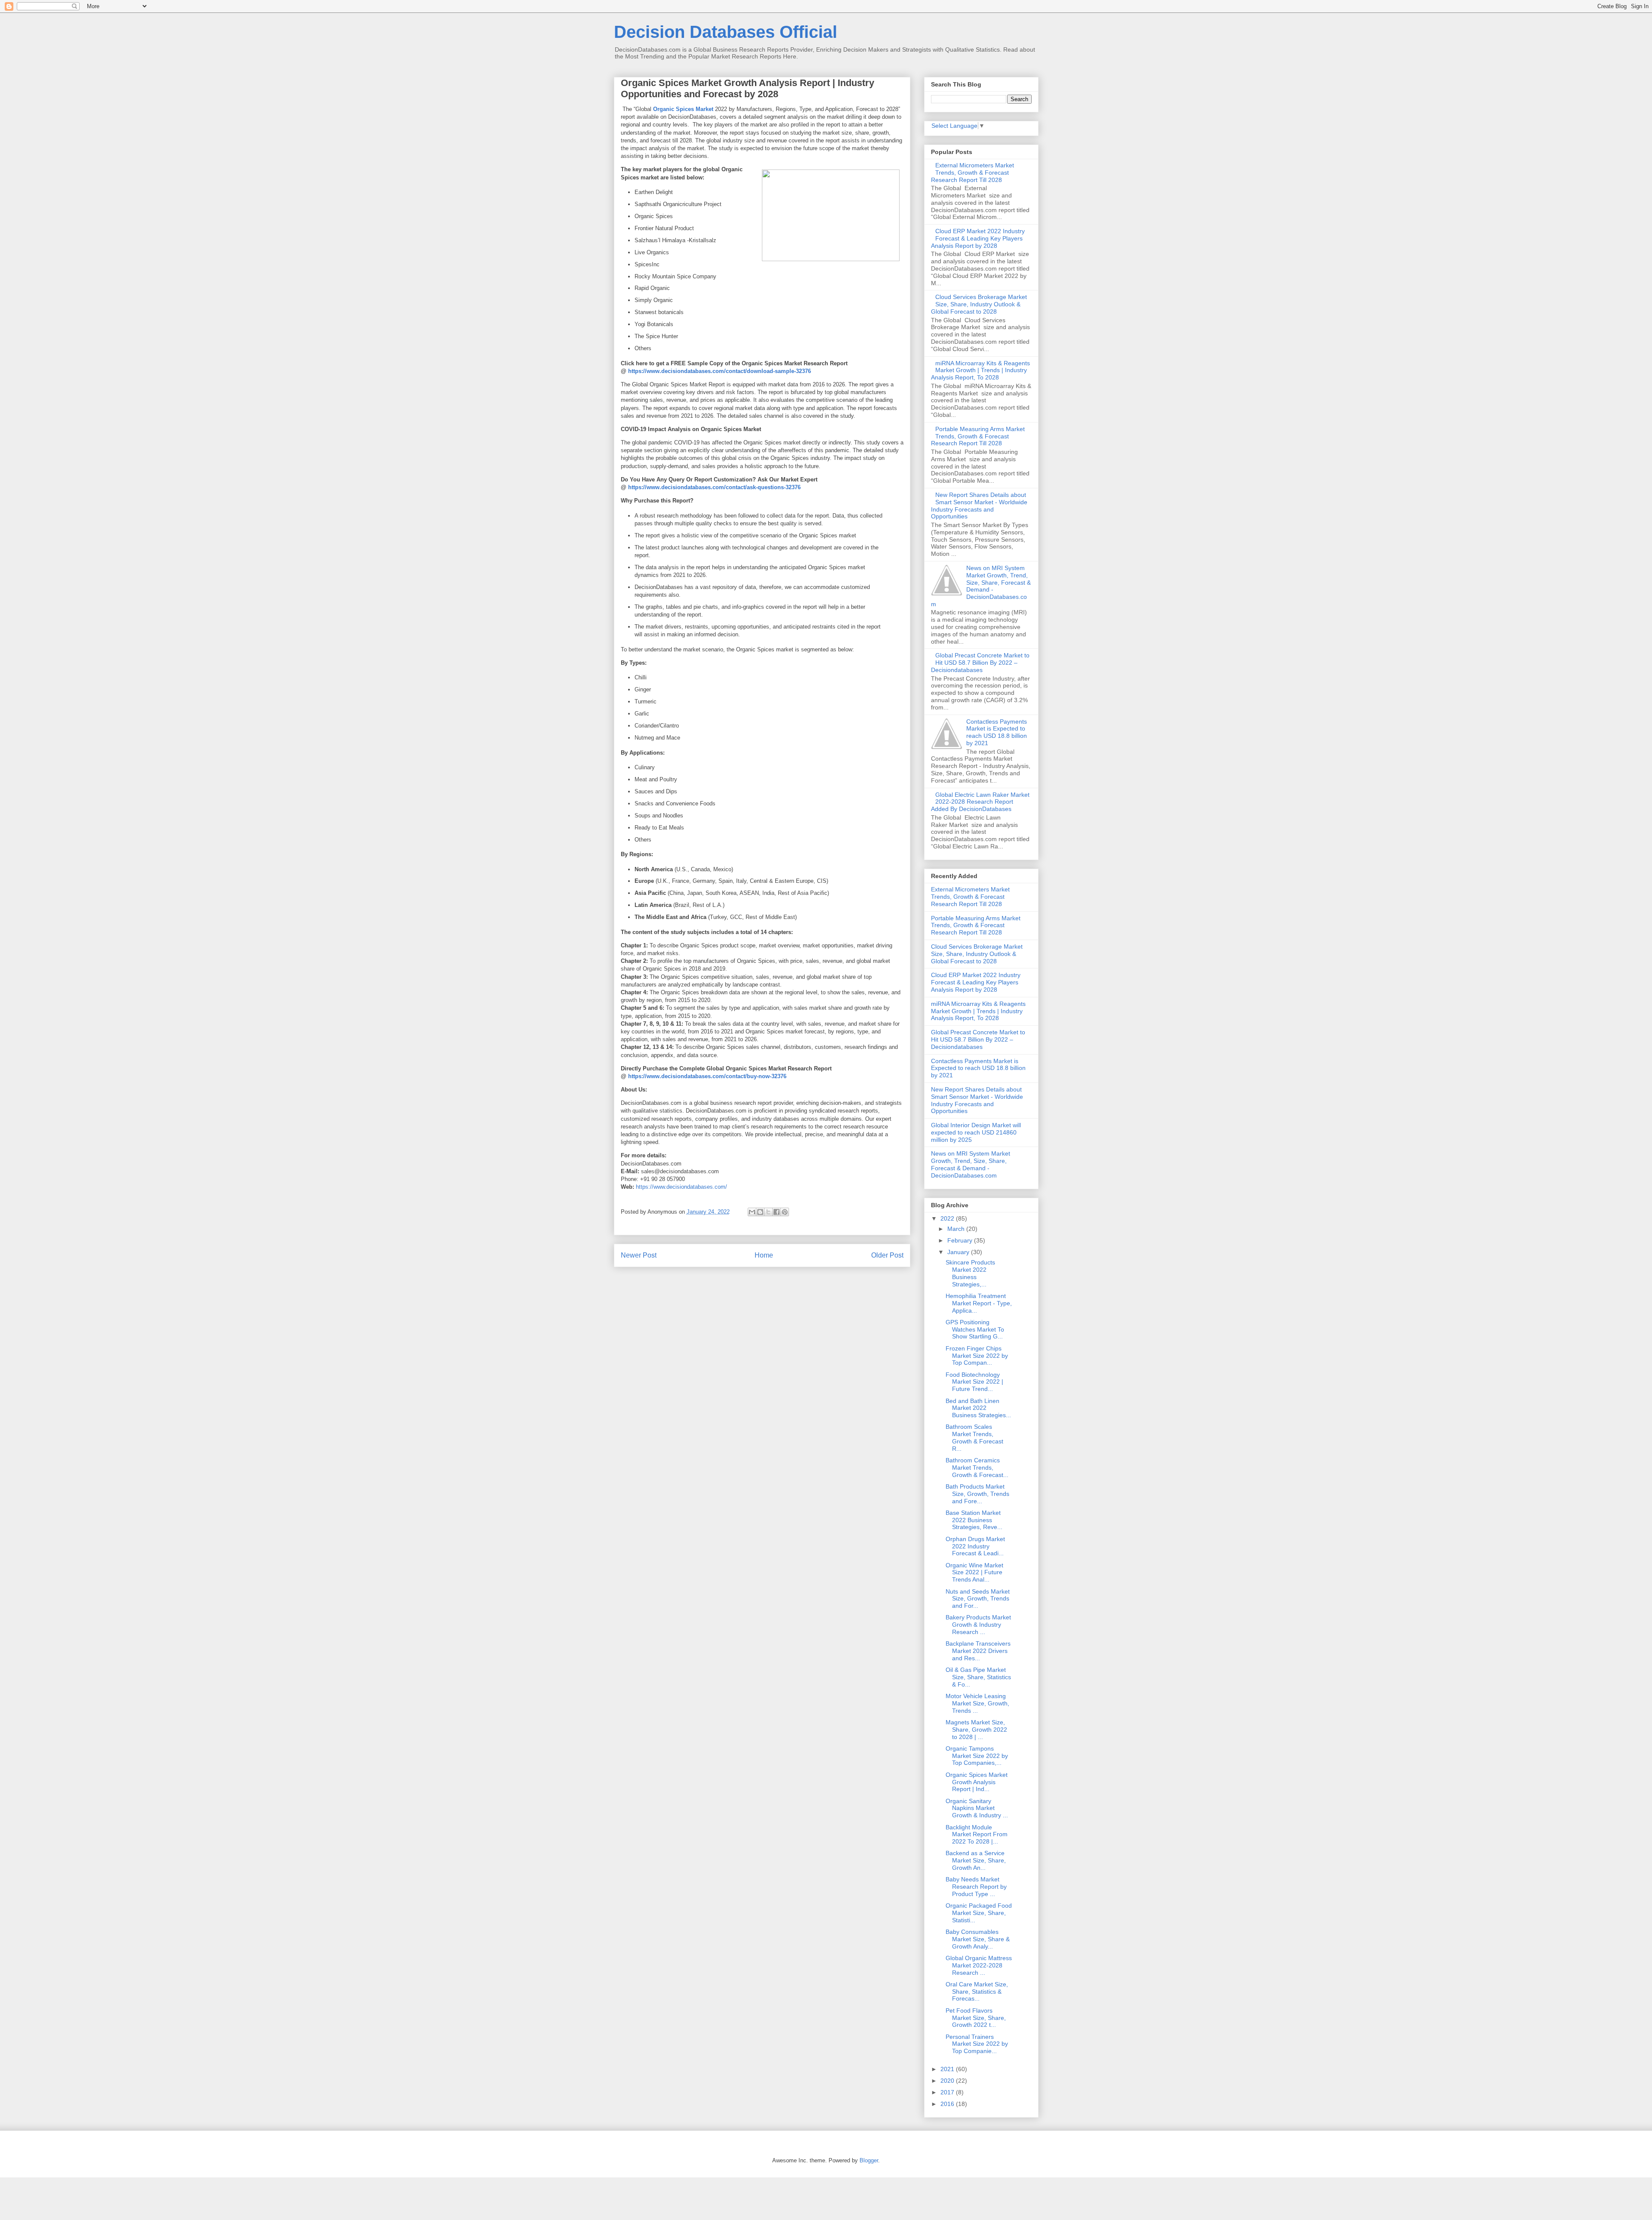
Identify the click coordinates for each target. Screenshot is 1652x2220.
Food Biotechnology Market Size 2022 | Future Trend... (974, 1382)
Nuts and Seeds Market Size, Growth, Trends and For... (978, 1599)
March (957, 1229)
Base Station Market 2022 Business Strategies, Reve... (974, 1520)
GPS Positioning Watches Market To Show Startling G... (975, 1329)
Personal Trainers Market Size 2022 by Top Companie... (977, 2044)
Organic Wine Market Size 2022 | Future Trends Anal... (974, 1572)
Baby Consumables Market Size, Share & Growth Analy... (978, 1939)
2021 (948, 2069)
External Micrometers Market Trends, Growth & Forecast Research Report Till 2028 (973, 173)
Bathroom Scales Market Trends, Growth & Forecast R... (974, 1437)
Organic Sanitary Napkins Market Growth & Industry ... (977, 1808)
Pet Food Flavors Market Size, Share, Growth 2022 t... (976, 2018)
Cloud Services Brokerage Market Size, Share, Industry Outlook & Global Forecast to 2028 (979, 304)
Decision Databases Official (726, 32)
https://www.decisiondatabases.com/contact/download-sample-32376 (720, 371)
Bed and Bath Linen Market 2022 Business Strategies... (978, 1408)
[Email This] (752, 1212)
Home (764, 1255)
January (959, 1252)
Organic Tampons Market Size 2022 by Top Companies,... (977, 1756)
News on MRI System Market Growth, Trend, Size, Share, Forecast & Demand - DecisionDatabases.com (981, 586)
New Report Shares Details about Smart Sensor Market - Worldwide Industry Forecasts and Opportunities (979, 506)
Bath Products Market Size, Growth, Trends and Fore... (977, 1494)
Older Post (887, 1255)
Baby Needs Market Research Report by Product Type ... (976, 1887)
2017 (948, 2092)
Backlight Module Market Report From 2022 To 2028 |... (977, 1835)
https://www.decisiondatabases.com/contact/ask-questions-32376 (714, 487)
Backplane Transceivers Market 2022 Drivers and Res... (978, 1651)
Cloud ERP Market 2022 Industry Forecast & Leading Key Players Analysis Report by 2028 (978, 238)
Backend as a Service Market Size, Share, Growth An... (976, 1860)
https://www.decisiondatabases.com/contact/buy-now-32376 (707, 1076)
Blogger (869, 2160)
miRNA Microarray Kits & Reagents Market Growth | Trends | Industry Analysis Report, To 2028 (981, 370)
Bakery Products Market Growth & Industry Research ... (978, 1625)
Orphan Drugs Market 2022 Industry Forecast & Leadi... (975, 1546)
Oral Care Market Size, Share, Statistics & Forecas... (977, 1992)
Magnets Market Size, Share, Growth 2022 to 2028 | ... (976, 1730)
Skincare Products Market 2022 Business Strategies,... (970, 1273)
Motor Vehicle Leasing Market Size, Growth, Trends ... (977, 1703)
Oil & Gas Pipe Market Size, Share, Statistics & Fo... (978, 1677)
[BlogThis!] (760, 1212)
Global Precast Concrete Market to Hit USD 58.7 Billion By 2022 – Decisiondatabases (980, 663)
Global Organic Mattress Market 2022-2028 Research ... (979, 1965)
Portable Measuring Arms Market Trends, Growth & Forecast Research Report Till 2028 (978, 436)
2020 (948, 2081)
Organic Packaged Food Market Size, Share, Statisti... (979, 1913)
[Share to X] (768, 1212)
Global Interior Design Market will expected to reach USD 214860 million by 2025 (976, 1132)
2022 (948, 1218)
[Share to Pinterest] (785, 1212)
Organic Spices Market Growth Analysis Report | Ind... (977, 1782)
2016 (948, 2104)
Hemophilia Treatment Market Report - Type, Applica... (979, 1303)
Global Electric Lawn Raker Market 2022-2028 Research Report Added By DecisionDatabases (980, 802)
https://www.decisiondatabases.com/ (681, 1187)
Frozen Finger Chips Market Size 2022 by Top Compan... (977, 1356)
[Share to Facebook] (777, 1212)
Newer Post (639, 1255)
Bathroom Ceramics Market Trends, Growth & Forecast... (977, 1468)
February (961, 1240)
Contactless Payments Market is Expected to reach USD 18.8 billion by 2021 (997, 732)
